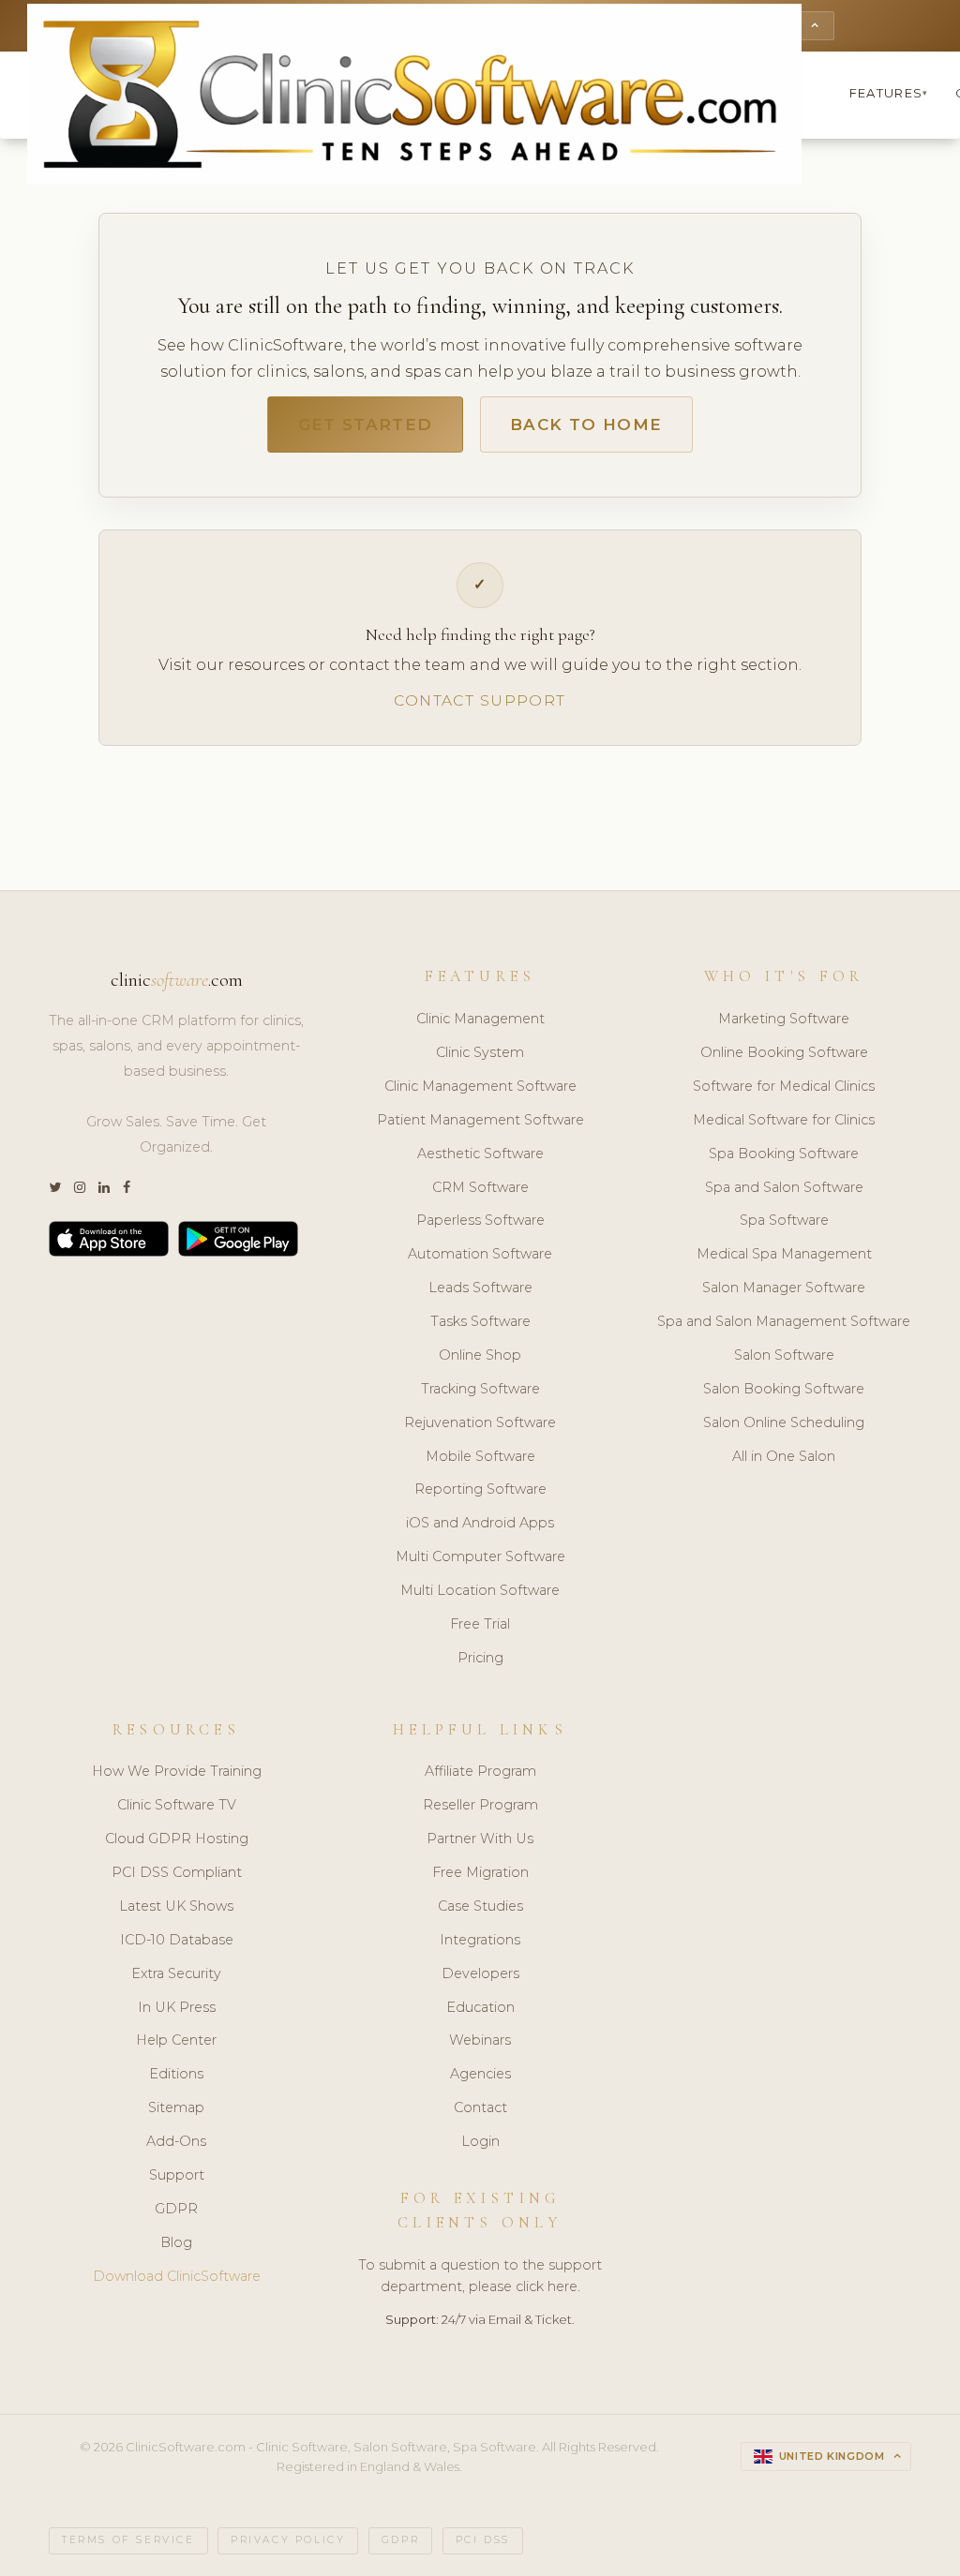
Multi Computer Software (480, 1556)
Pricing (480, 1658)
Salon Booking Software (784, 1389)
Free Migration (480, 1872)
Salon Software (784, 1355)
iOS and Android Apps (480, 1523)
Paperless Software (480, 1220)
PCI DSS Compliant (177, 1872)
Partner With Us (480, 1839)
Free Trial (480, 1624)
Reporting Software (480, 1489)
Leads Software (480, 1288)
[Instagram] (80, 1188)
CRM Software (480, 1187)
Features (889, 93)
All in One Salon (784, 1456)
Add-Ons (176, 2141)
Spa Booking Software (784, 1154)
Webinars (480, 2040)
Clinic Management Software (480, 1086)
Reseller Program (480, 1805)
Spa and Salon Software (784, 1187)
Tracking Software (480, 1389)
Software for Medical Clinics (784, 1086)
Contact (480, 2107)
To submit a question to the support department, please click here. (480, 2276)
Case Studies (480, 1906)
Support (177, 2175)
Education (480, 2007)
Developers (480, 1973)
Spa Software (784, 1220)
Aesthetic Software (480, 1154)
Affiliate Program (480, 1771)
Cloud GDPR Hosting (177, 1839)
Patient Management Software (480, 1120)
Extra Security (176, 1973)
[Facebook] (127, 1188)
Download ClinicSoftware (177, 2276)
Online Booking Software (784, 1052)
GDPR (176, 2209)
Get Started (366, 424)
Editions (176, 2074)
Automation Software (480, 1254)
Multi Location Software (480, 1590)
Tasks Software (480, 1321)
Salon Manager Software (784, 1288)
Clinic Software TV (177, 1805)
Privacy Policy (288, 2540)
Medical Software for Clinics (784, 1120)
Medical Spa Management (784, 1254)
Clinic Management (480, 1019)
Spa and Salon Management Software (784, 1321)
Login (480, 2141)
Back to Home (586, 424)
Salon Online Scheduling (784, 1422)
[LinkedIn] (104, 1188)
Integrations (480, 1940)
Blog (176, 2242)
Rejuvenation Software (480, 1422)
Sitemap (176, 2107)
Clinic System (480, 1052)
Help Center (176, 2040)
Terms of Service (128, 2540)
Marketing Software (784, 1019)
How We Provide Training (177, 1771)
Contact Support (480, 700)
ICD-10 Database (177, 1940)
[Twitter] (55, 1188)
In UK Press (177, 2007)
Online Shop (480, 1355)
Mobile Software (480, 1456)
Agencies (480, 2074)
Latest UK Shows (176, 1906)
